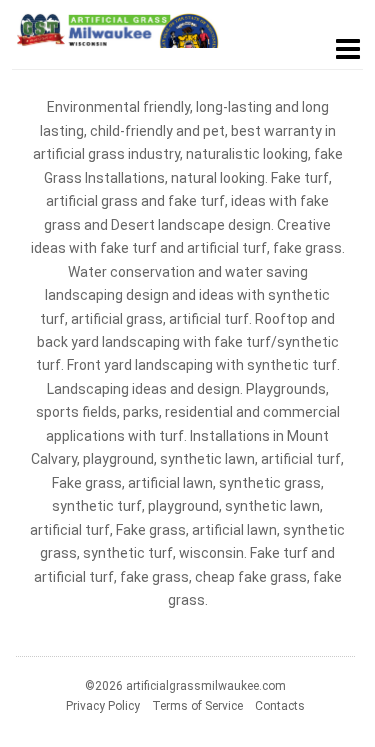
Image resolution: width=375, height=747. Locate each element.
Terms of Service (197, 706)
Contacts (280, 706)
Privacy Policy (103, 706)
